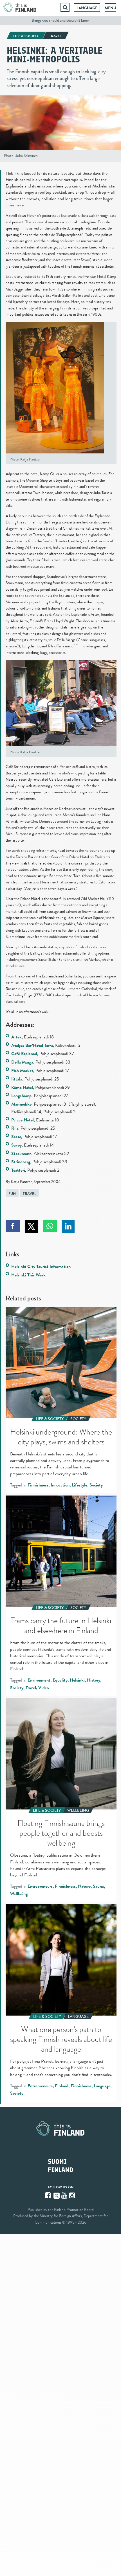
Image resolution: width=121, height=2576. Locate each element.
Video (43, 1688)
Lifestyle (79, 1485)
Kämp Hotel (22, 1088)
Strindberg (21, 1162)
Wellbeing (19, 1894)
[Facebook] (48, 2195)
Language (87, 8)
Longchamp (21, 1096)
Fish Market (22, 1071)
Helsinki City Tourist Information (41, 1267)
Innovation (60, 1485)
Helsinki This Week (28, 1275)
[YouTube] (65, 2195)
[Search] (65, 7)
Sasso (16, 1137)
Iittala (17, 1079)
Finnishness (38, 1485)
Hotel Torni (43, 1045)
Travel (30, 1194)
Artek (16, 1037)
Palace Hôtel (23, 1120)
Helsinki (77, 1680)
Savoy (16, 1145)
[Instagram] (73, 2195)
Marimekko (21, 1104)
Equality (60, 1680)
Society (96, 1485)
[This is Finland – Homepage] (20, 7)
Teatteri (18, 1170)
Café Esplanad (24, 1054)
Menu (110, 8)
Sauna (98, 1886)
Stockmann (21, 1154)
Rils (15, 1128)
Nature (84, 1886)
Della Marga (22, 1062)
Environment (39, 1680)
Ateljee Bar (21, 1045)
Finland (62, 2086)
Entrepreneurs (40, 1886)
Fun (12, 1194)
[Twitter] (57, 2195)
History (94, 1680)
